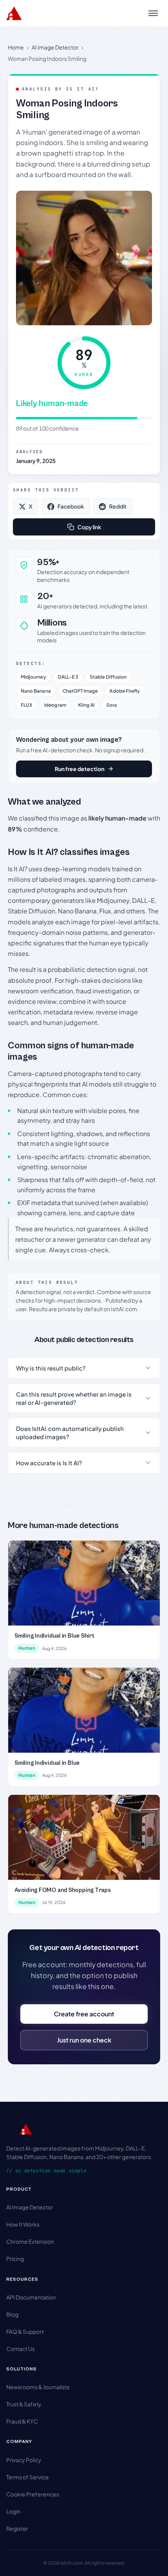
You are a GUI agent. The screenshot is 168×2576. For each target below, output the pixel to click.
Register (17, 2528)
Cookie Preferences (33, 2494)
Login (13, 2511)
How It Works (23, 2224)
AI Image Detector (55, 47)
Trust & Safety (24, 2404)
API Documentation (31, 2297)
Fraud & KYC (22, 2421)
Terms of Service (28, 2477)
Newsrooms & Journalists (38, 2387)
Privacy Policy (24, 2460)
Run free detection (80, 769)
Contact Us (21, 2349)
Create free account (84, 2014)
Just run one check (84, 2040)
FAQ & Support (25, 2331)
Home (16, 47)
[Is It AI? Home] (14, 13)
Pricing (15, 2259)
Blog (12, 2314)
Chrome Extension (30, 2241)
